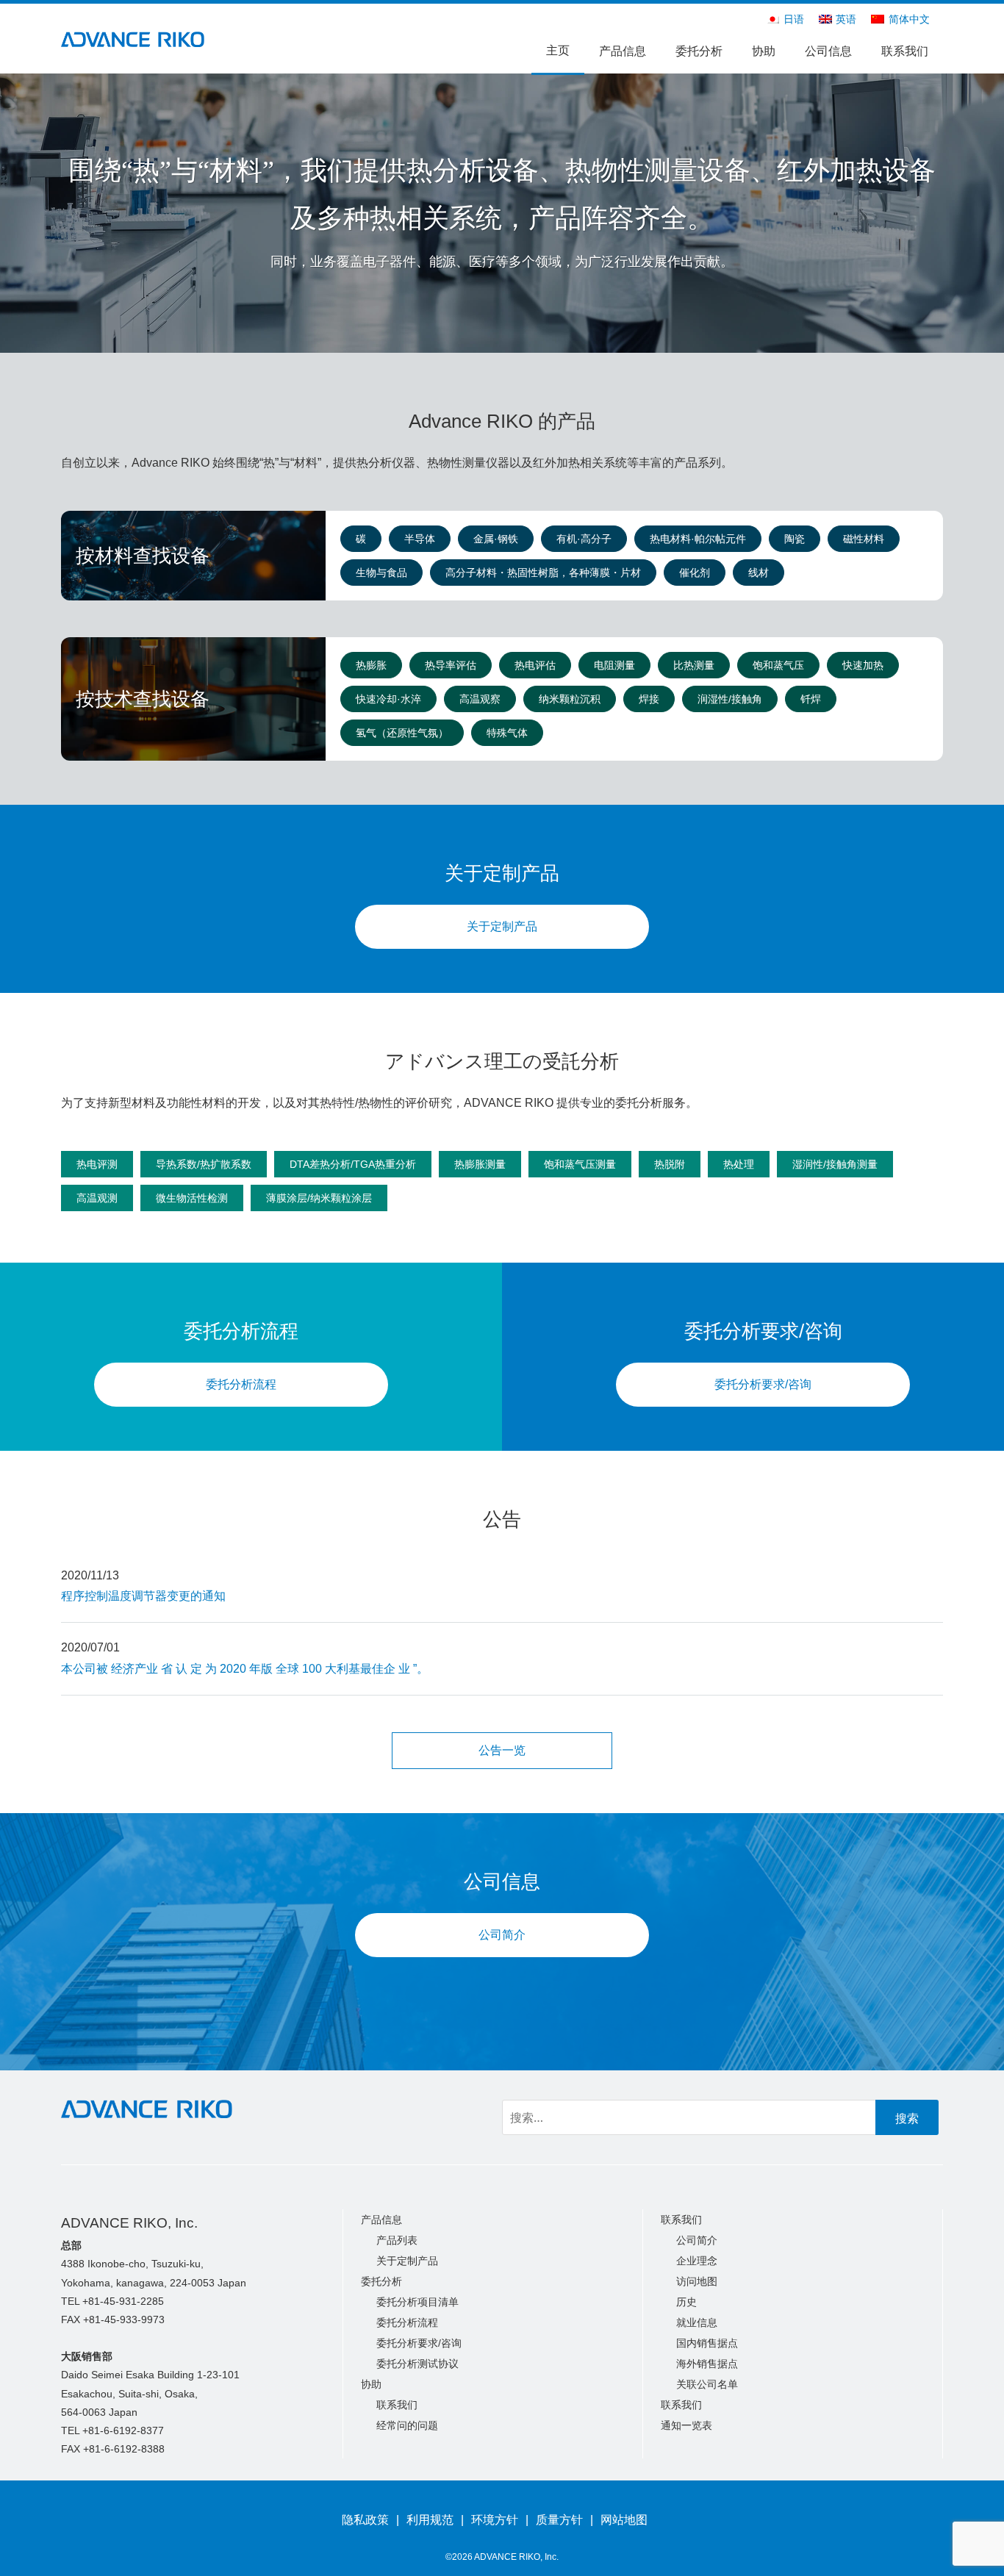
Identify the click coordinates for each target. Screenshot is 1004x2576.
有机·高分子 (584, 539)
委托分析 (699, 51)
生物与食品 (381, 573)
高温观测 (97, 1198)
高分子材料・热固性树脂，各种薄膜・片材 (543, 573)
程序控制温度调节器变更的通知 (143, 1596)
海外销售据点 (707, 2364)
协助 (764, 51)
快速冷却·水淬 (388, 699)
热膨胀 (371, 665)
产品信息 (623, 51)
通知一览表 (686, 2425)
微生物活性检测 (192, 1198)
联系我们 (905, 51)
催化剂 (695, 573)
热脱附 (670, 1164)
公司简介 (502, 1935)
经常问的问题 (407, 2425)
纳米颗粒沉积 (570, 699)
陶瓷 (795, 539)
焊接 (649, 699)
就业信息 (697, 2322)
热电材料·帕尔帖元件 (698, 539)
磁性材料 (864, 539)
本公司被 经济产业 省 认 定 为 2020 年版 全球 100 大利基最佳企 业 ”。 (245, 1669)
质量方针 (559, 2520)
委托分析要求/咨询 (763, 1384)
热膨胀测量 (480, 1164)
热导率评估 (451, 665)
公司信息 (828, 51)
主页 (558, 50)
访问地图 (697, 2281)
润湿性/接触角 (730, 699)
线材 (759, 573)
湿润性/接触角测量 (835, 1164)
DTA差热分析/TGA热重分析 (353, 1164)
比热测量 (694, 665)
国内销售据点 (707, 2343)
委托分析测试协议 (417, 2364)
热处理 (739, 1164)
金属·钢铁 (496, 539)
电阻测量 (614, 665)
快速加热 (863, 665)
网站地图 (624, 2520)
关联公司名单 (707, 2384)
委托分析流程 (241, 1384)
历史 (686, 2302)
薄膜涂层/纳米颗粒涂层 (319, 1198)
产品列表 (397, 2240)
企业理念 (697, 2261)
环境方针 (495, 2520)
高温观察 (480, 699)
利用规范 (430, 2520)
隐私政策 (365, 2520)
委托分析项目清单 (417, 2302)
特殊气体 (507, 733)
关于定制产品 (502, 926)
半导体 (420, 539)
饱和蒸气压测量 (580, 1164)
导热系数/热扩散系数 (204, 1164)
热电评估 (535, 665)
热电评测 (97, 1164)
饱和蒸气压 (778, 665)
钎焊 (811, 699)
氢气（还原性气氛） (402, 733)
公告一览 (502, 1750)
